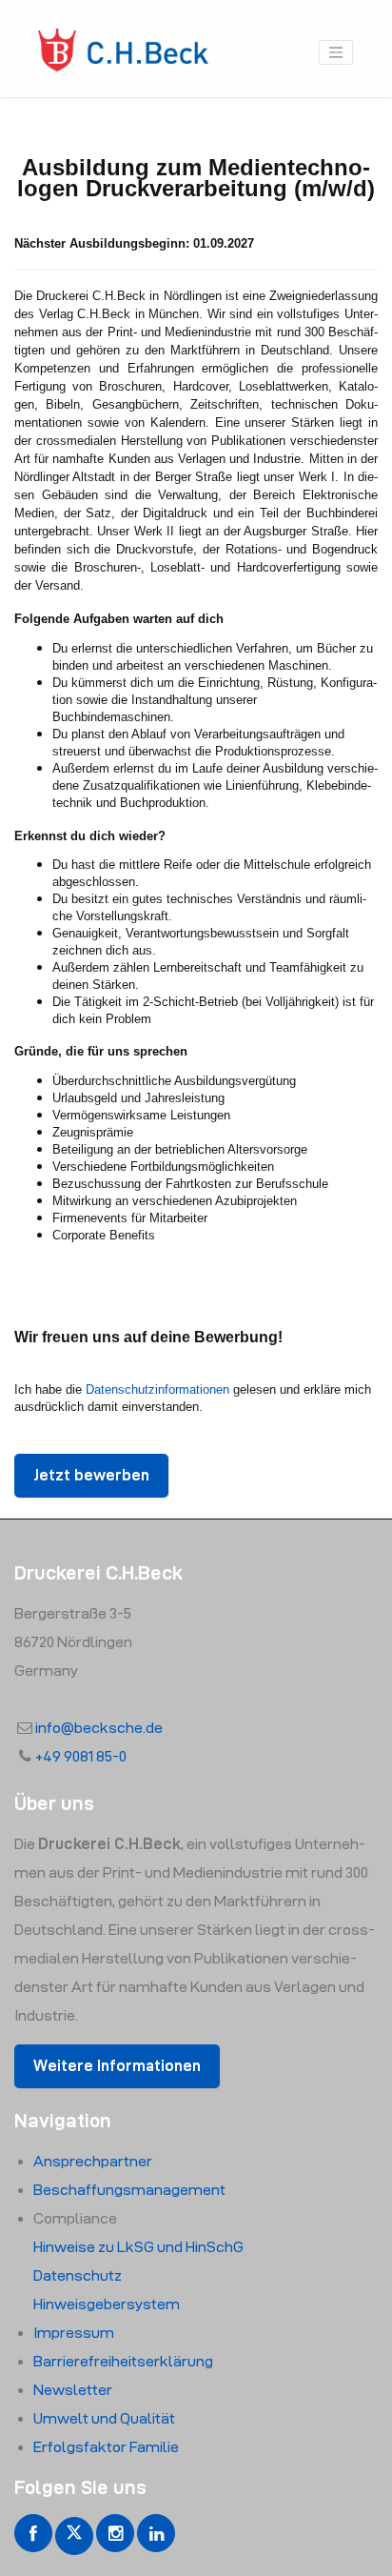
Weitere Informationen (117, 2066)
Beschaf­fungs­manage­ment (129, 2190)
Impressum (74, 2333)
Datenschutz (78, 2275)
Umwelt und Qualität (104, 2418)
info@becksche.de (99, 1728)
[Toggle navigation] (336, 52)
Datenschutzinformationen (157, 1389)
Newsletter (73, 2390)
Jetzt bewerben (91, 1475)
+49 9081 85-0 (81, 1756)
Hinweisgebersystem (107, 2304)
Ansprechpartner (93, 2161)
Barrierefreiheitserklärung (123, 2361)
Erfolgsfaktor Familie (106, 2447)
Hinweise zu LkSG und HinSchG (138, 2247)
